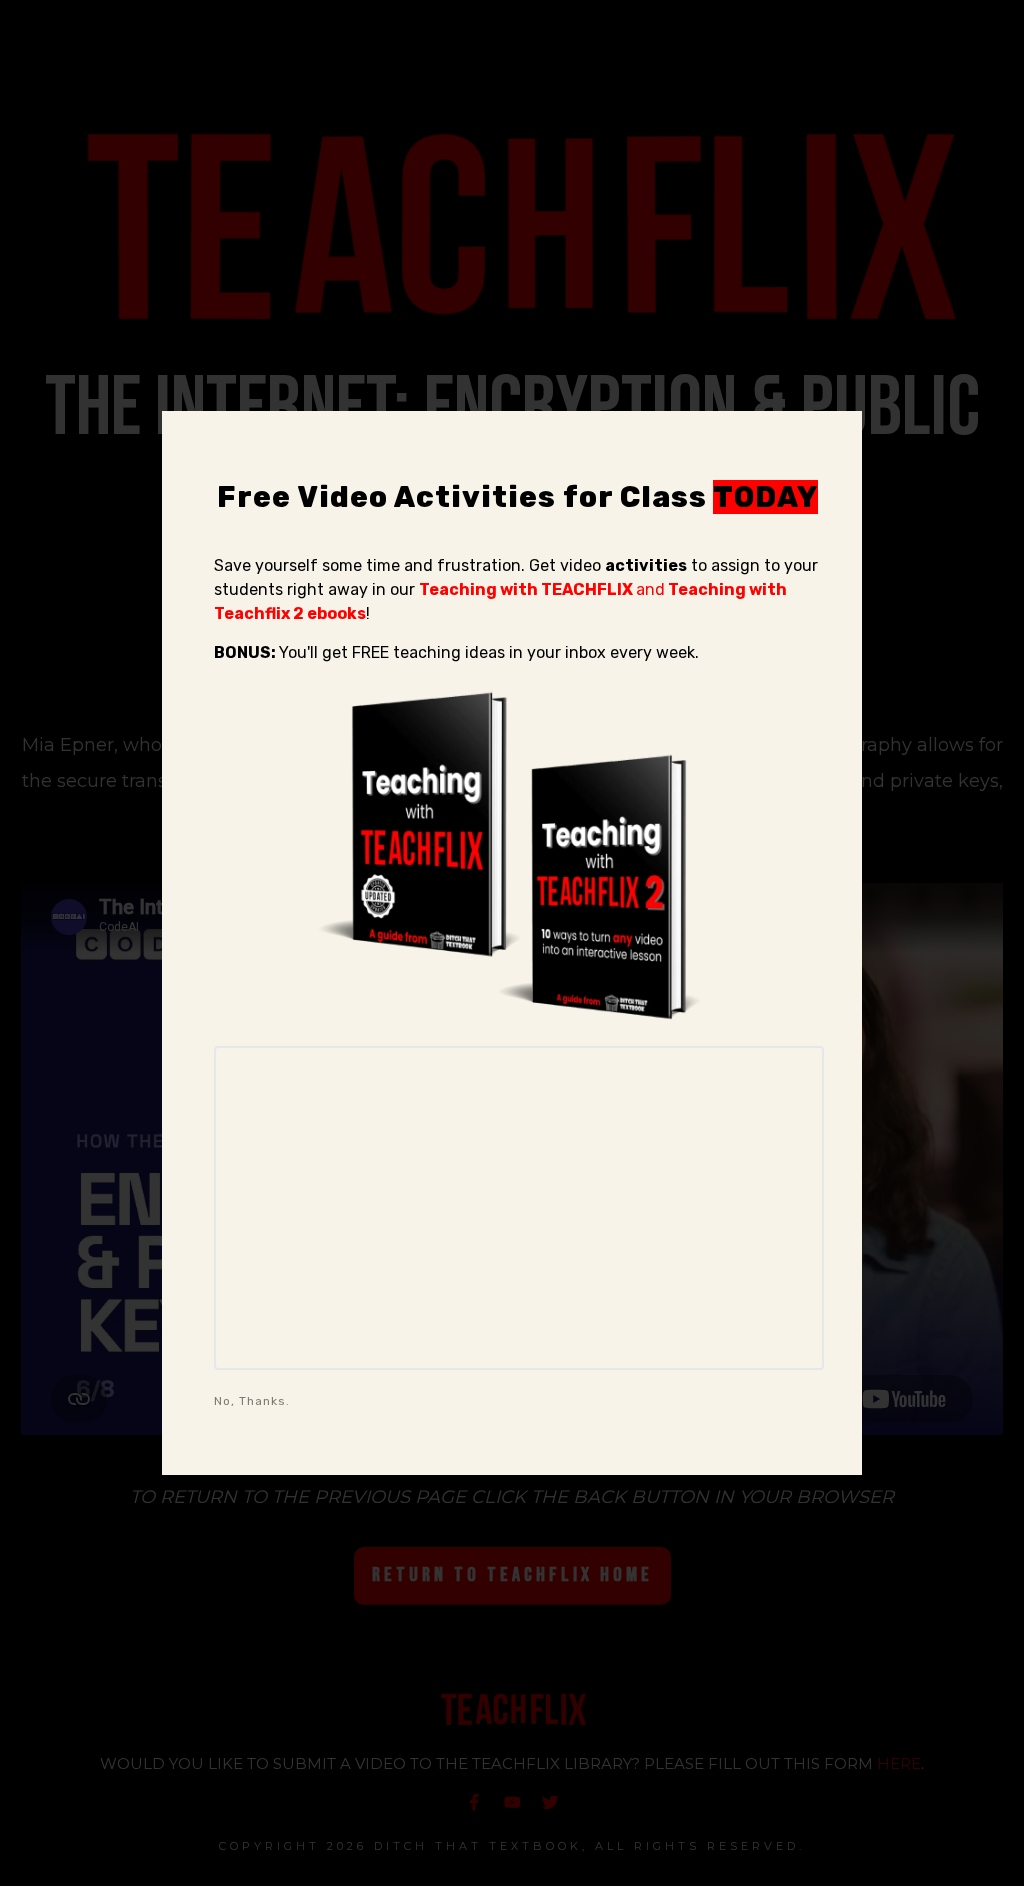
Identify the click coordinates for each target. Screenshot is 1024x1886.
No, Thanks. (252, 1401)
